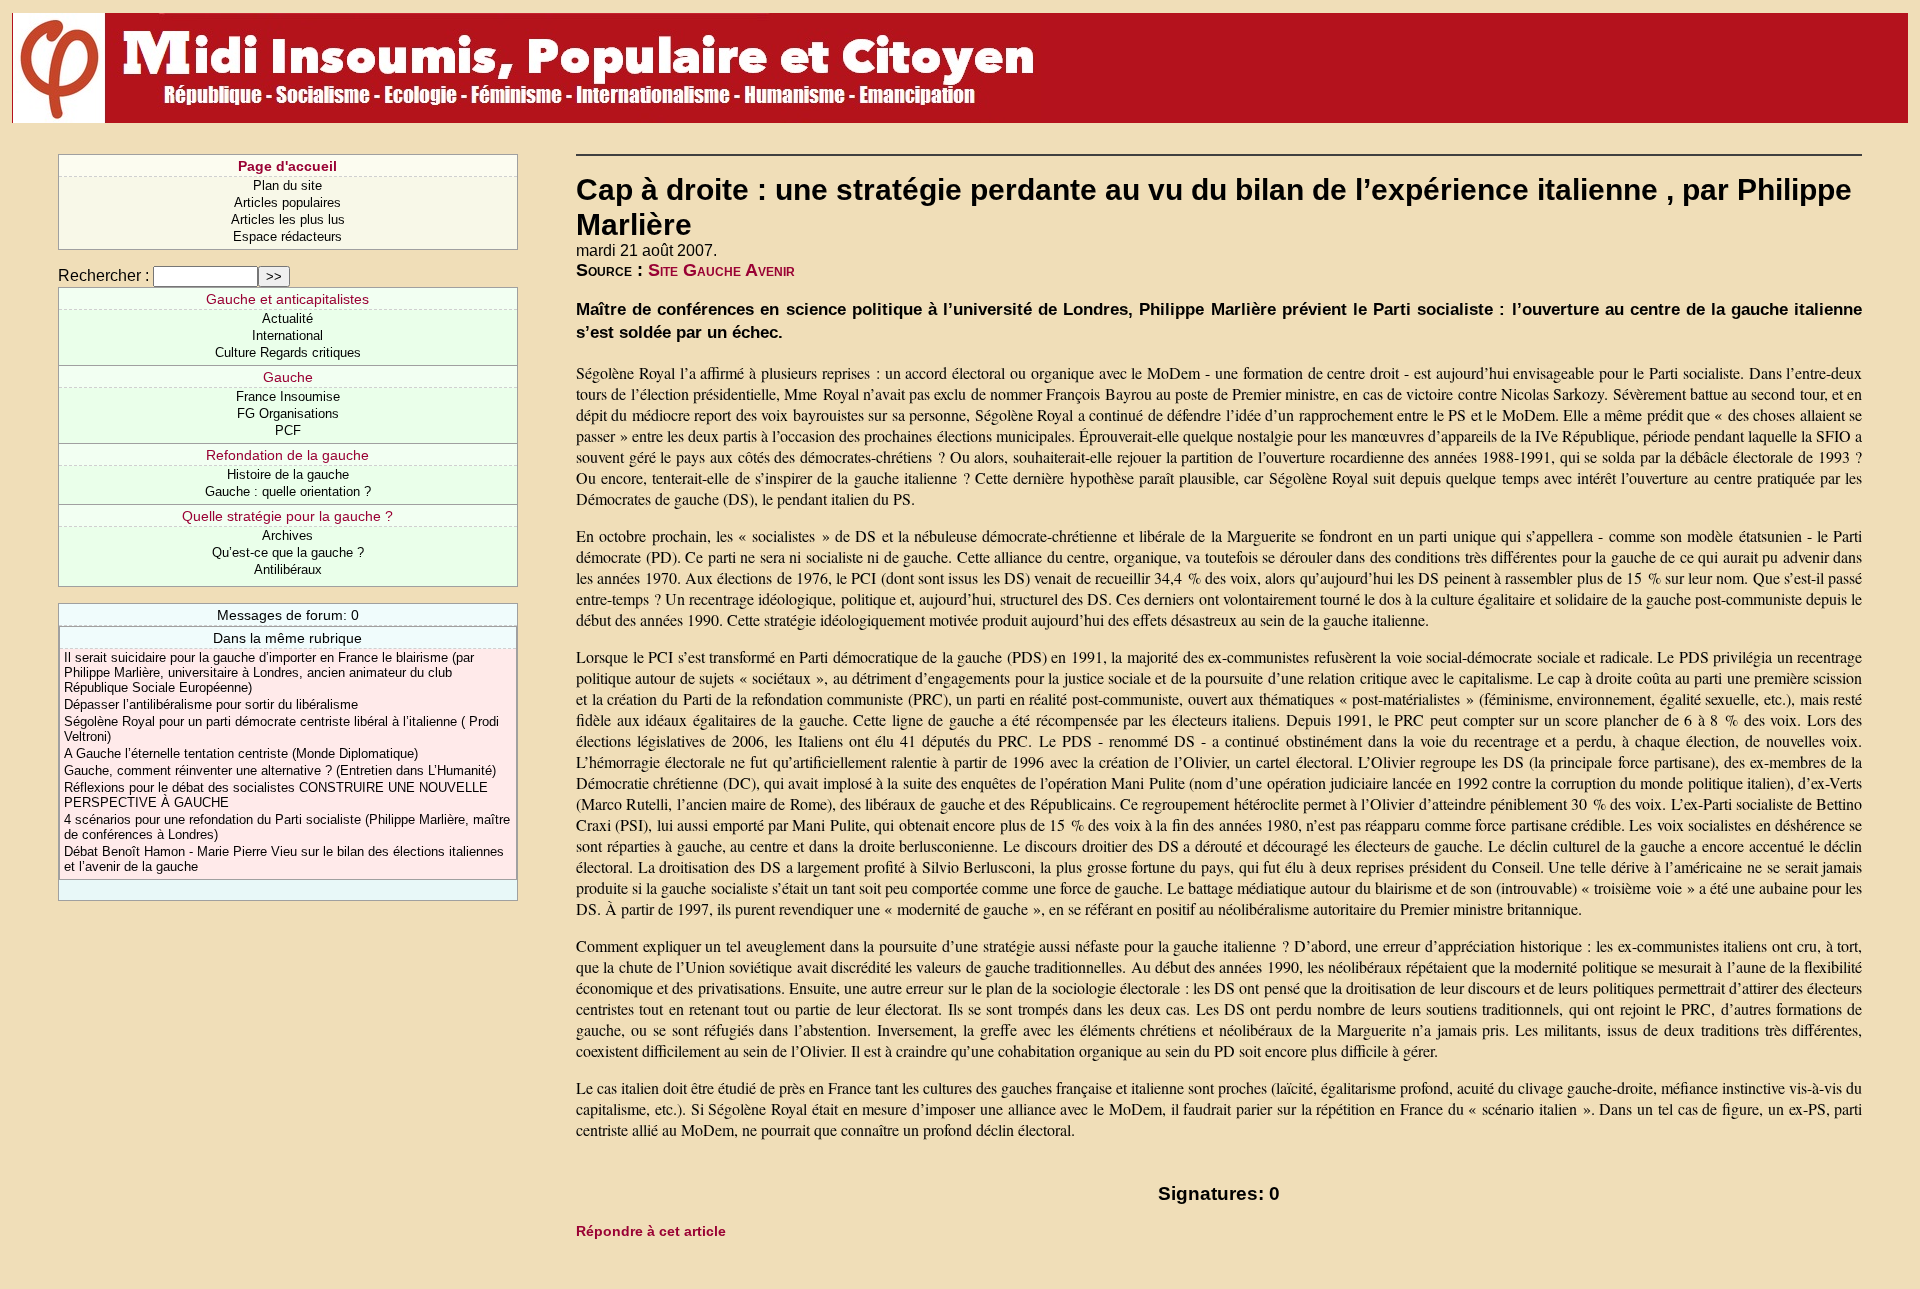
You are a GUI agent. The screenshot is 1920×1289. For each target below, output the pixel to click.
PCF (288, 430)
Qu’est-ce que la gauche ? (288, 552)
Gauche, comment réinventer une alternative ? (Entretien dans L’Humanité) (280, 770)
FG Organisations (288, 413)
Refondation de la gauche (287, 455)
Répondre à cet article (651, 1231)
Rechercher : (103, 275)
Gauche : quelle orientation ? (288, 491)
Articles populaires (287, 202)
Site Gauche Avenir (721, 270)
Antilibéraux (288, 569)
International (287, 335)
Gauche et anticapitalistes (287, 299)
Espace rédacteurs (287, 236)
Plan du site (287, 185)
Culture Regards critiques (288, 352)
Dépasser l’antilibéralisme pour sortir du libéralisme (211, 704)
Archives (287, 535)
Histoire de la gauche (288, 474)
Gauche (288, 377)
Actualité (287, 318)
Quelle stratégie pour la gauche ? (287, 516)
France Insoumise (288, 396)
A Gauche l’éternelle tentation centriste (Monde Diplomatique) (241, 753)
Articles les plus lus (288, 219)
